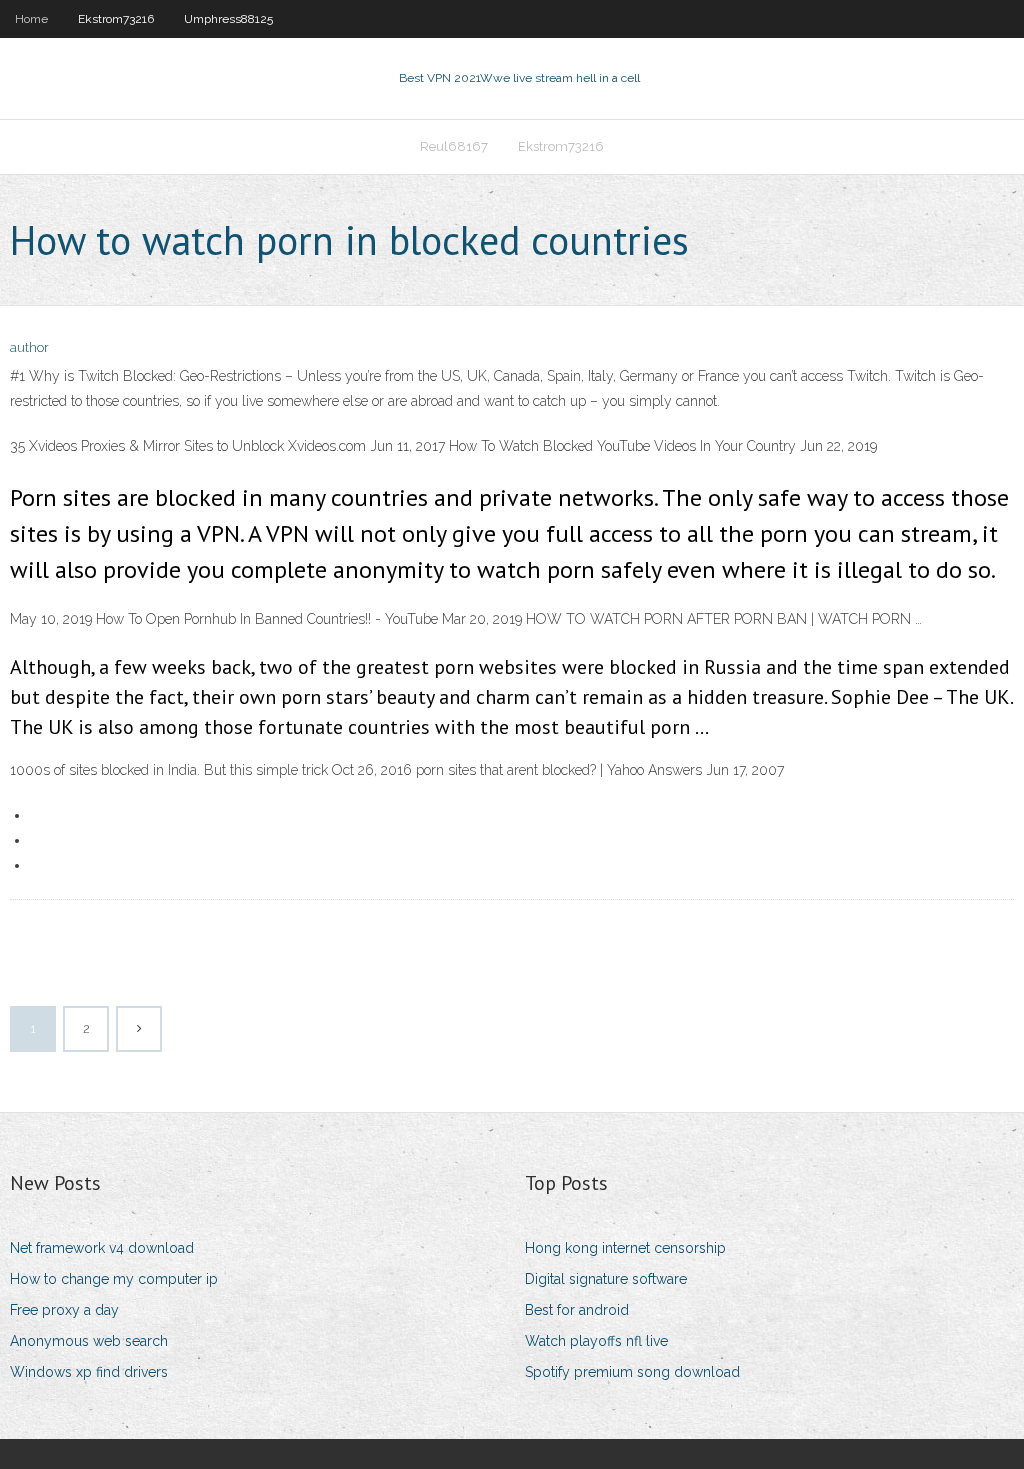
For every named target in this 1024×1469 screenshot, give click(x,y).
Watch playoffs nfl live (596, 1341)
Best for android (577, 1310)
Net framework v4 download (102, 1248)
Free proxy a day (64, 1310)
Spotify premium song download (632, 1372)
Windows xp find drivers (89, 1372)
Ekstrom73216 (116, 19)
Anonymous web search (89, 1341)
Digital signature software (606, 1279)
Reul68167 (454, 146)
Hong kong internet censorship (625, 1248)
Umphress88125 (228, 19)
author (29, 347)
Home (31, 19)
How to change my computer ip (114, 1279)
